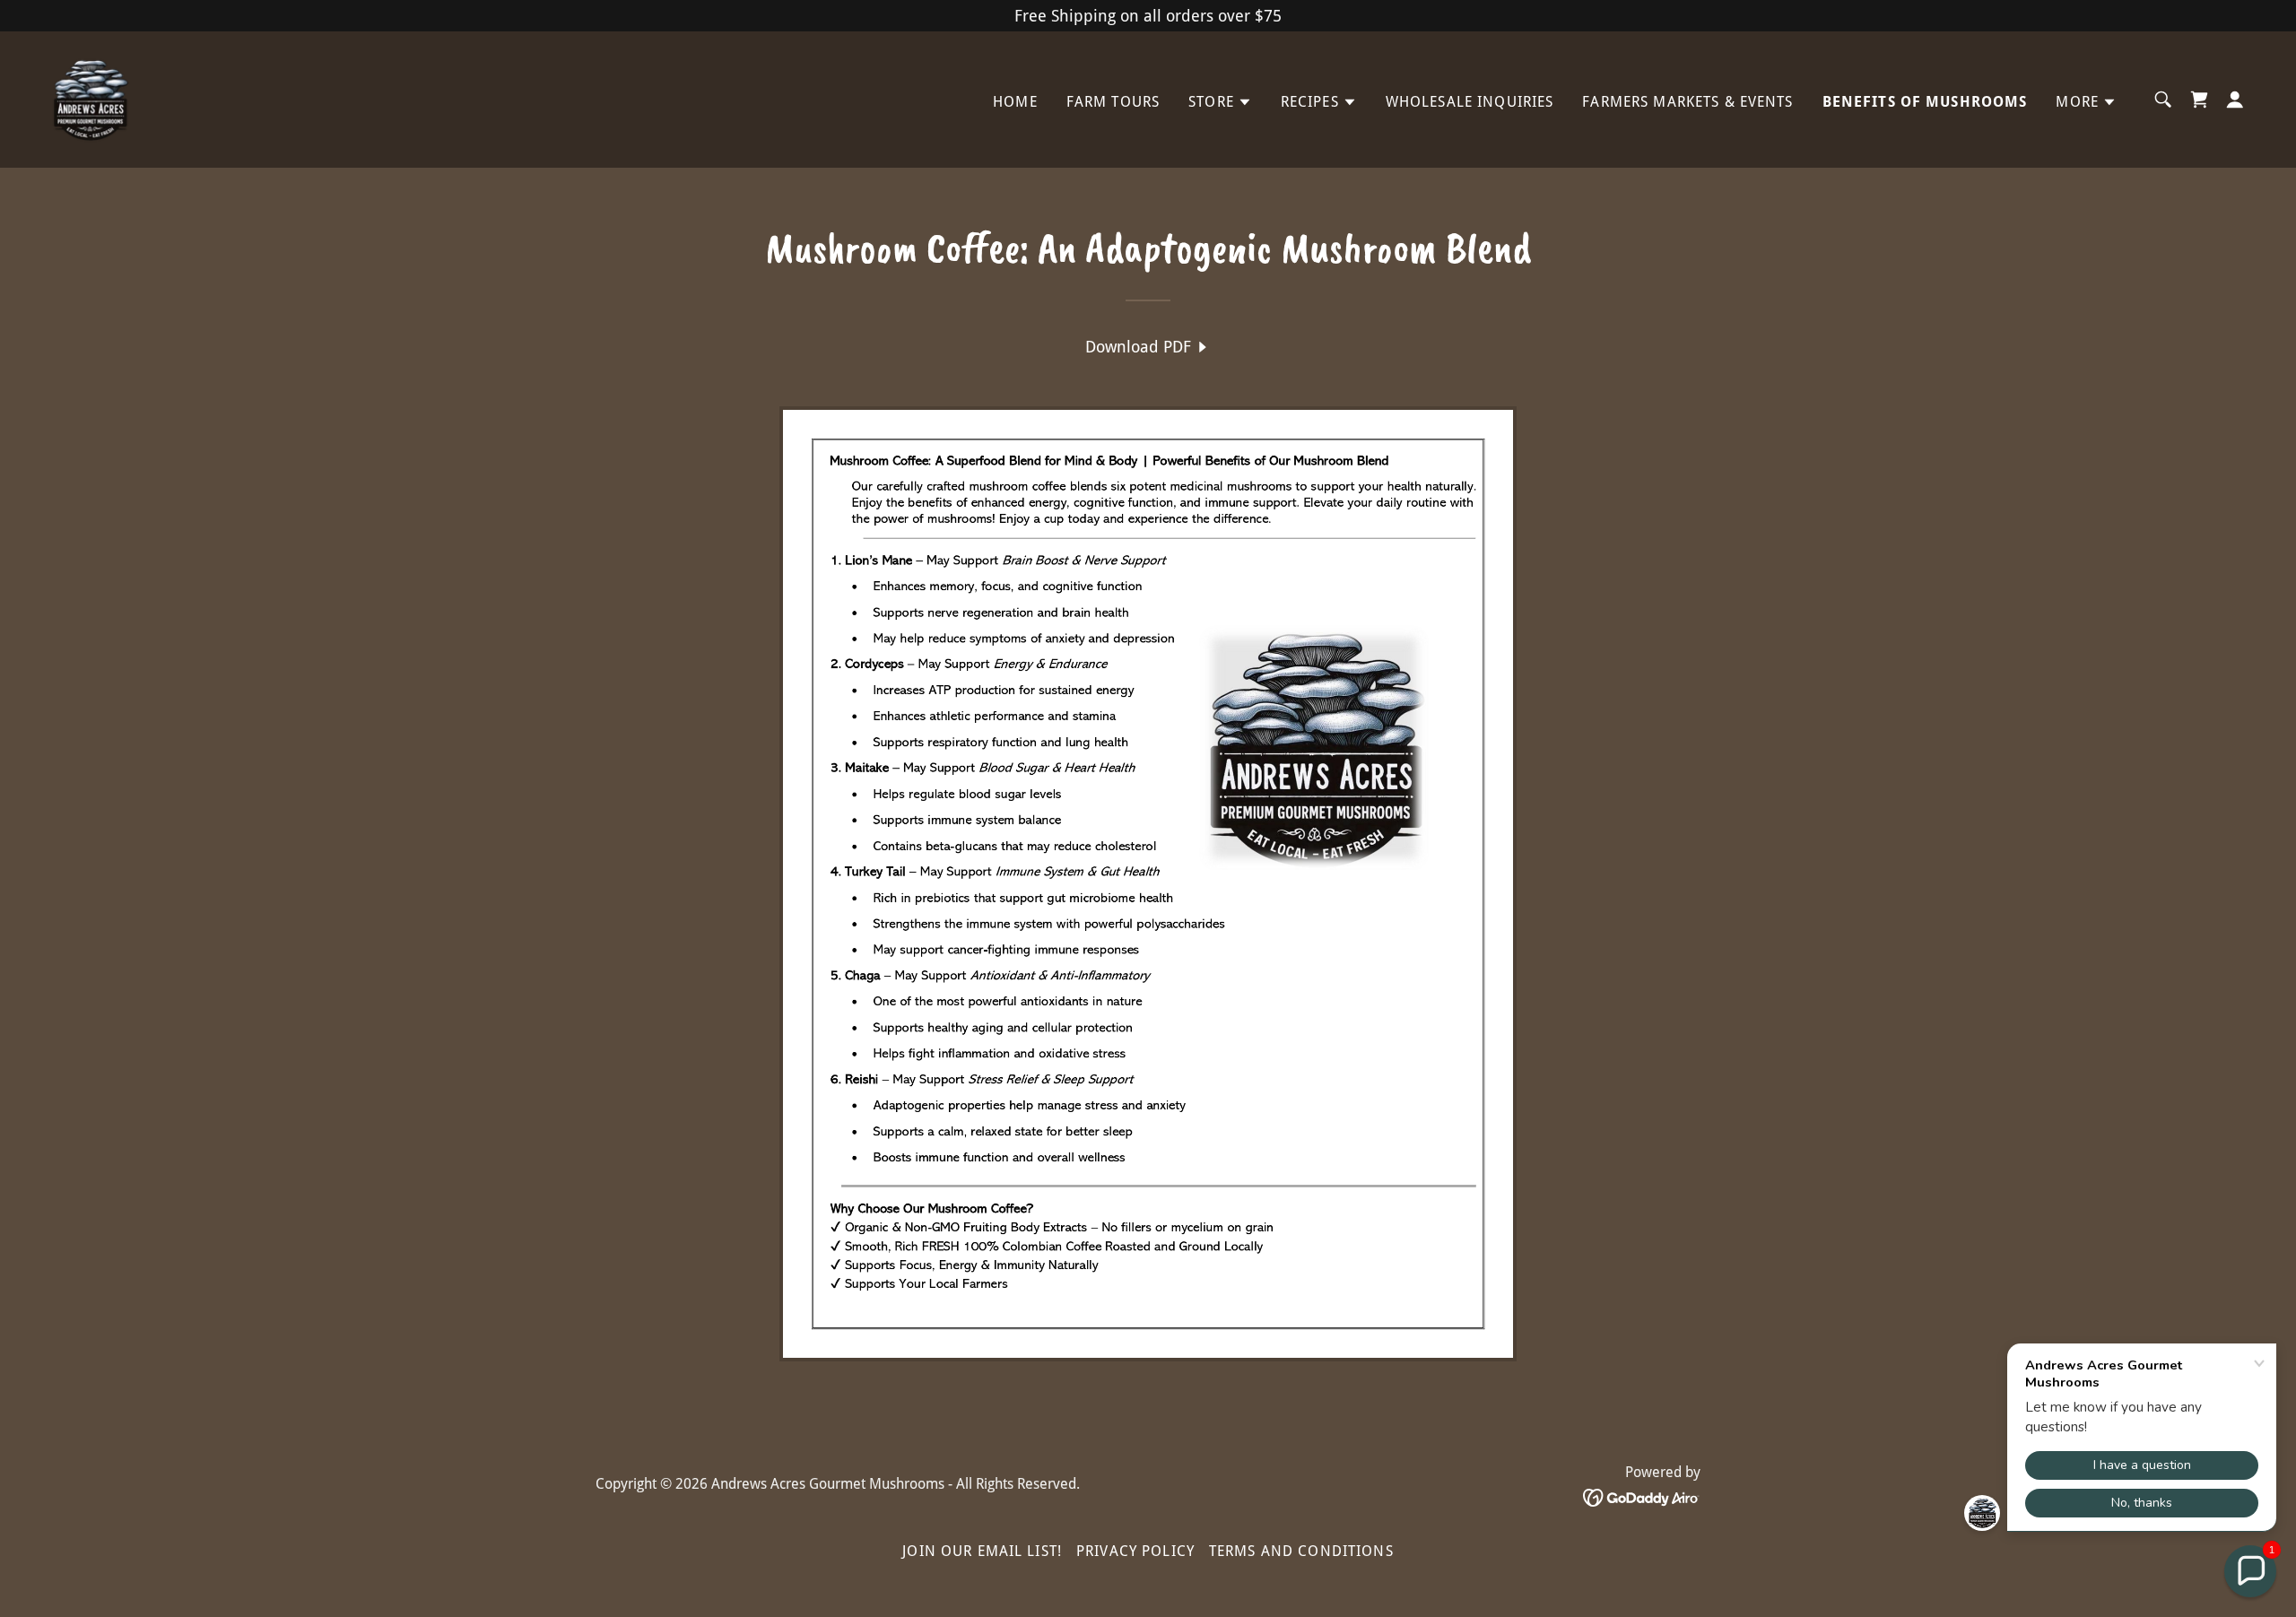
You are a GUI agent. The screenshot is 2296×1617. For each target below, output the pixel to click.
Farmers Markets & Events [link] (1687, 102)
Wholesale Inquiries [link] (1470, 102)
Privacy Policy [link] (1135, 1551)
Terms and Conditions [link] (1301, 1551)
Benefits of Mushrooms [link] (1925, 102)
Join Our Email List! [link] (982, 1551)
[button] (1220, 102)
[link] (90, 98)
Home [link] (1015, 102)
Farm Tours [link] (1113, 102)
